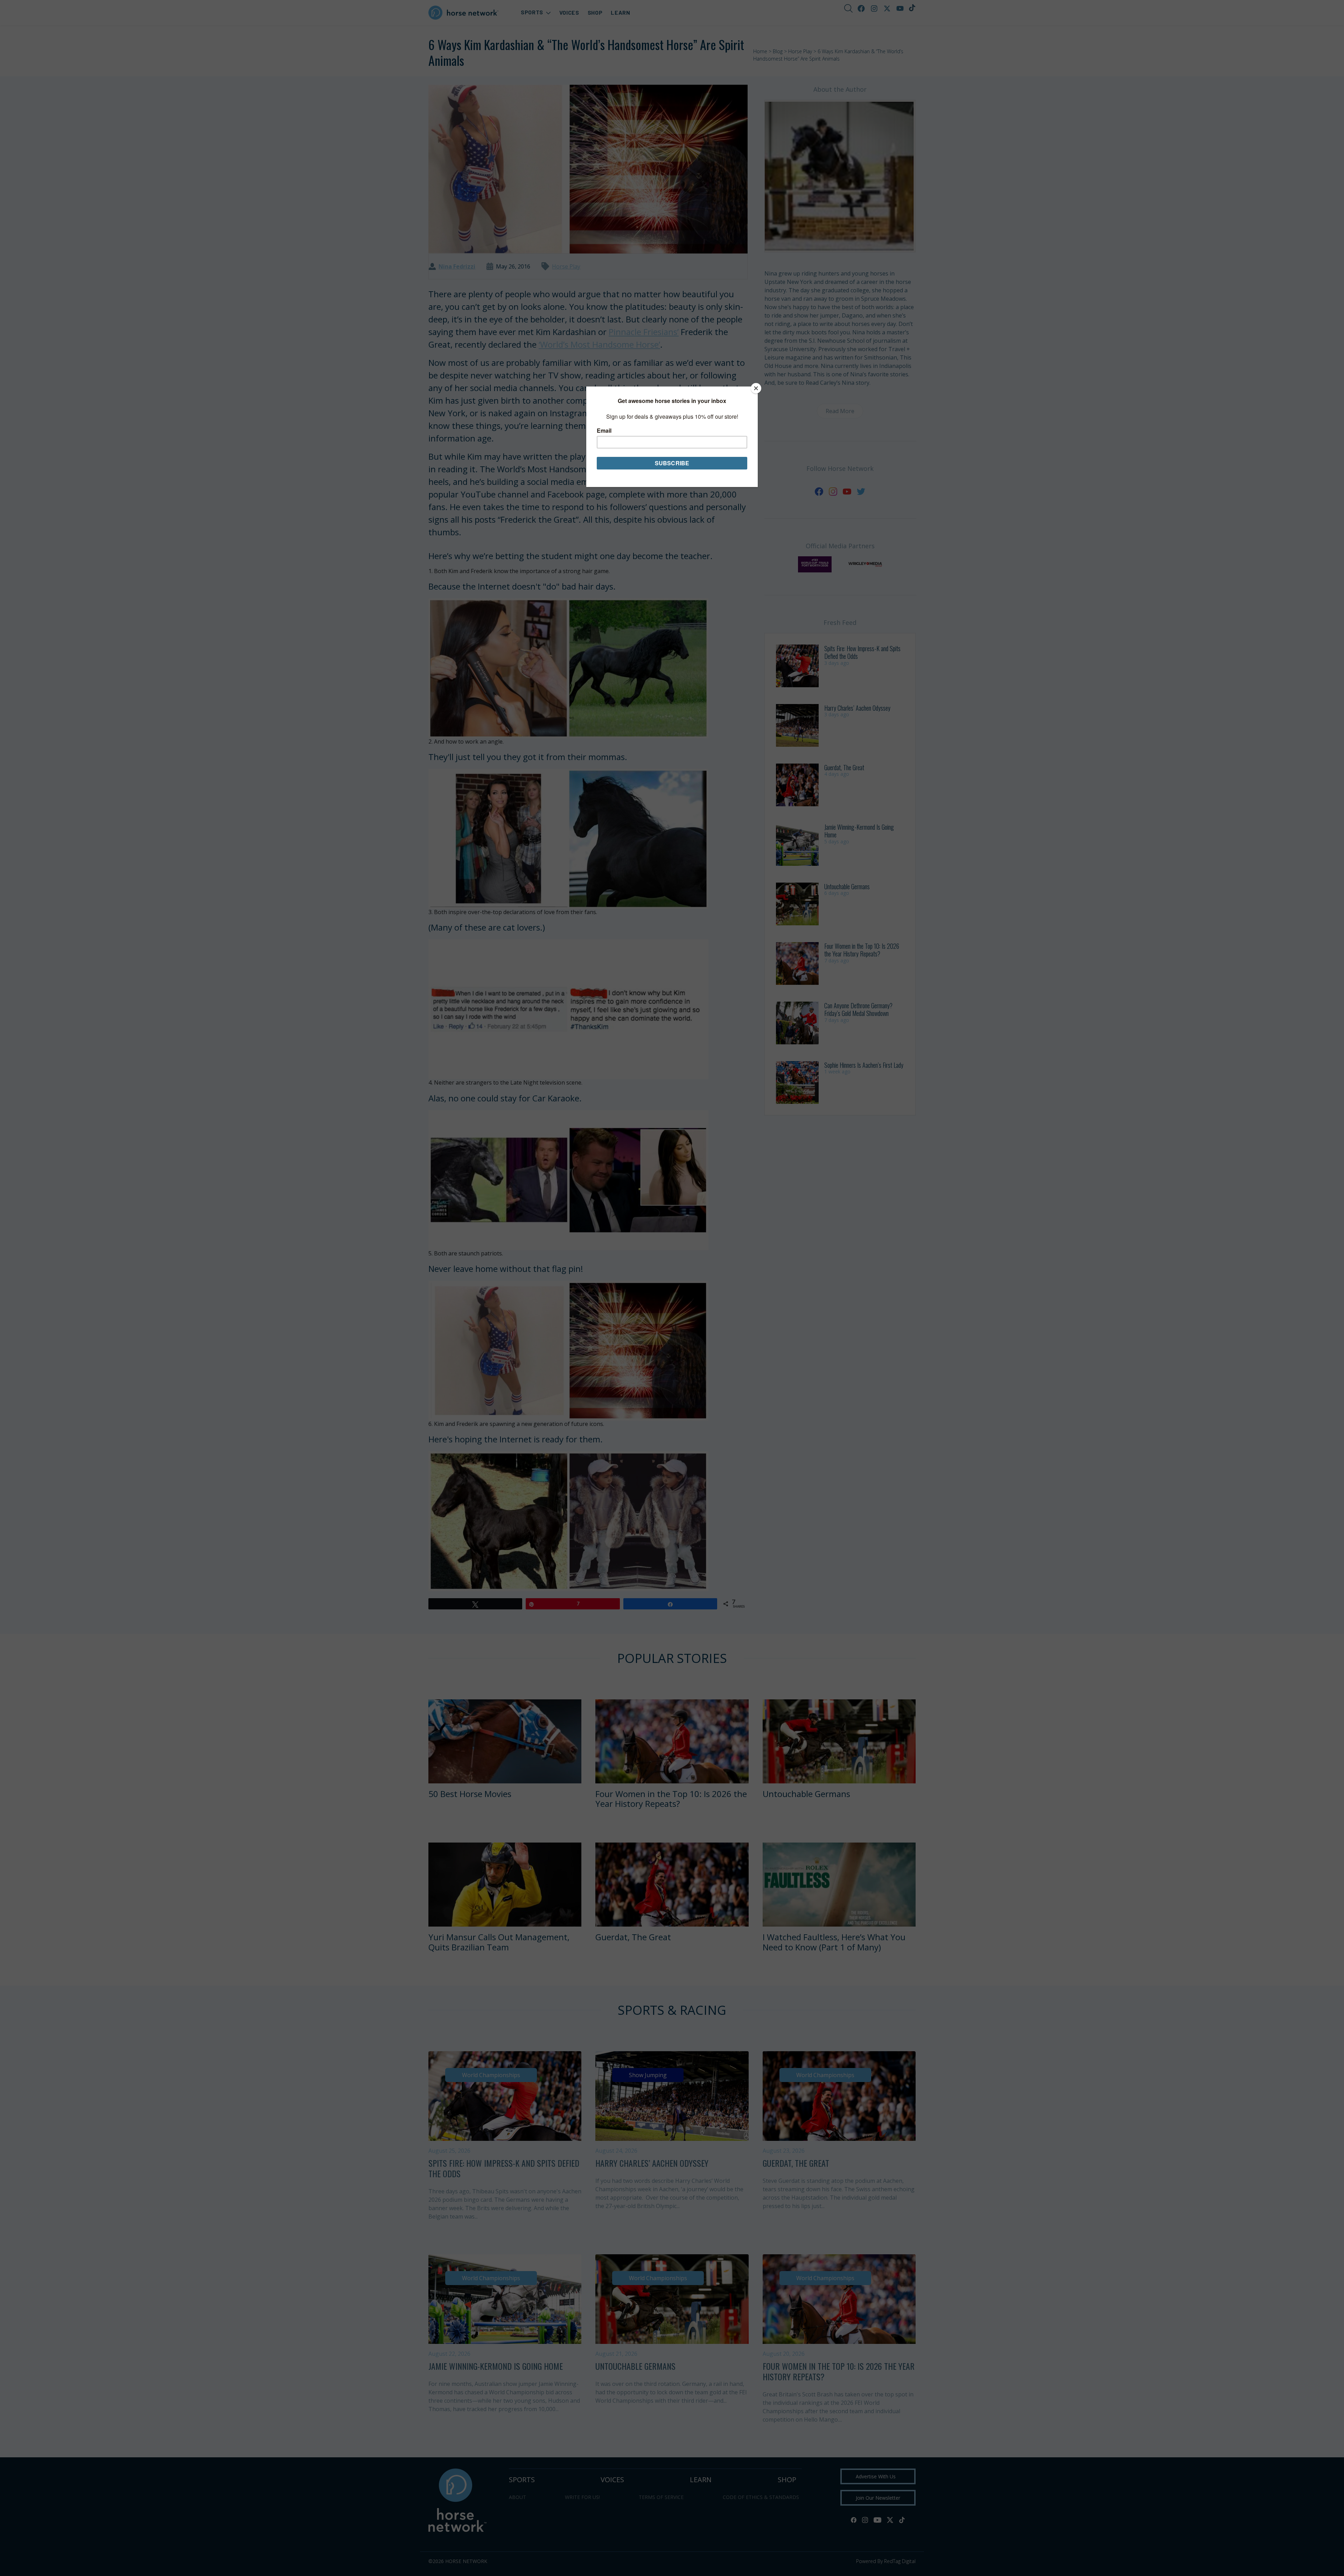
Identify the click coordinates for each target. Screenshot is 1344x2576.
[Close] (756, 388)
